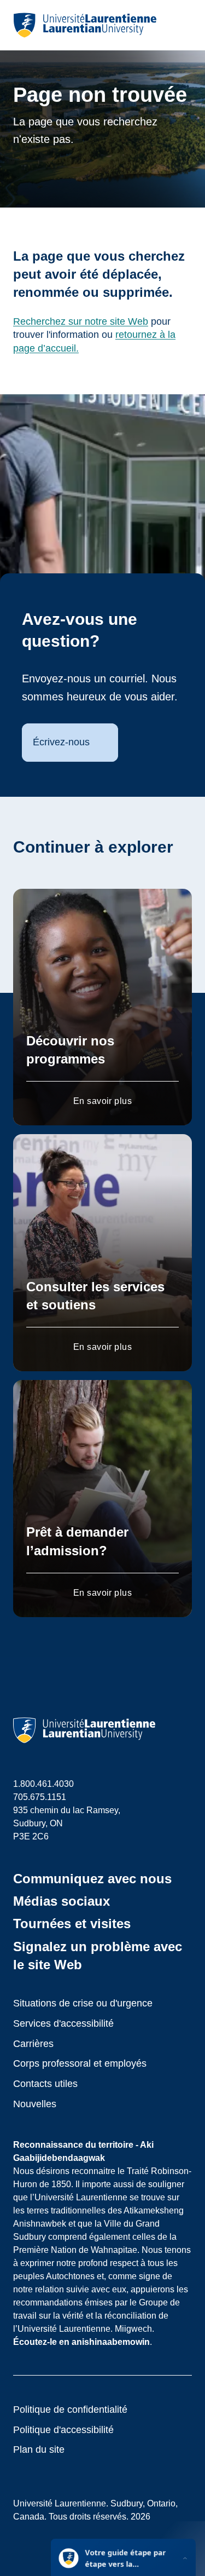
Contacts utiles (45, 2084)
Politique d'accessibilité (63, 2430)
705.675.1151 (40, 1797)
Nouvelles (35, 2104)
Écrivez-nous (61, 742)
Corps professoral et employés (80, 2063)
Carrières (33, 2044)
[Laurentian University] (85, 25)
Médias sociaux (61, 1901)
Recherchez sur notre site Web (81, 321)
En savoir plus (103, 1101)
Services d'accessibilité (63, 2023)
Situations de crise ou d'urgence (83, 2003)
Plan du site (39, 2450)
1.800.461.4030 (43, 1784)
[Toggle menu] (183, 25)
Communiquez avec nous (92, 1879)
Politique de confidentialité (70, 2410)
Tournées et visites (72, 1924)
